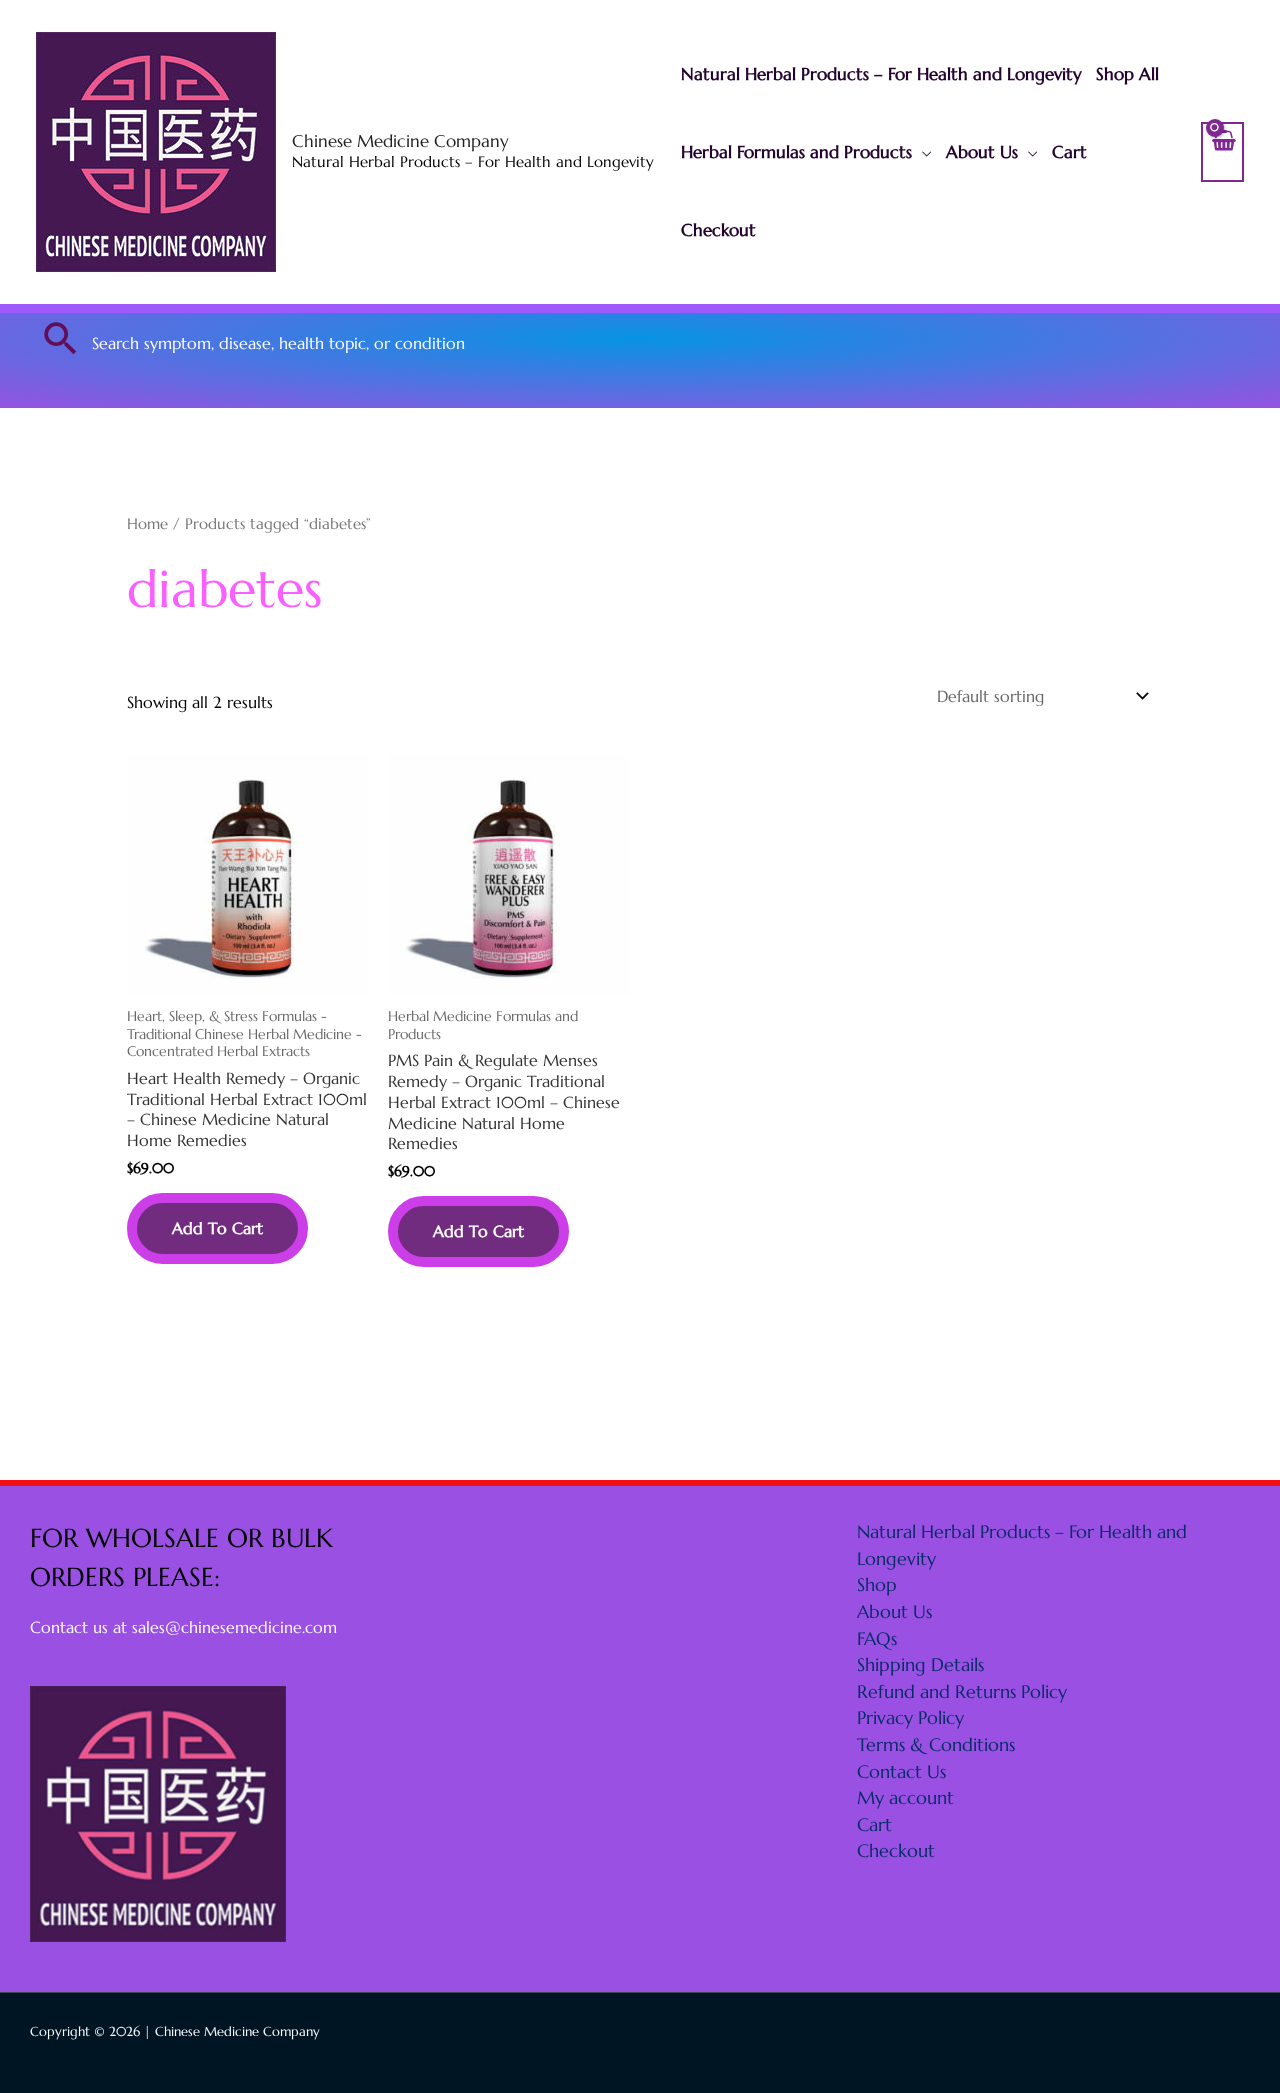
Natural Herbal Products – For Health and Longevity (881, 74)
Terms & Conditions (936, 1744)
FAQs (877, 1638)
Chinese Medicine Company (400, 141)
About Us (982, 152)
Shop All (1127, 74)
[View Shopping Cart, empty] (1222, 152)
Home (147, 524)
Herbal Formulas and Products (796, 152)
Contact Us (901, 1771)
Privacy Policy (910, 1717)
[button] (61, 338)
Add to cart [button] (217, 1228)
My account (905, 1797)
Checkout (718, 230)
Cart (1069, 152)
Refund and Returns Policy (962, 1691)
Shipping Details (920, 1664)
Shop (877, 1584)
